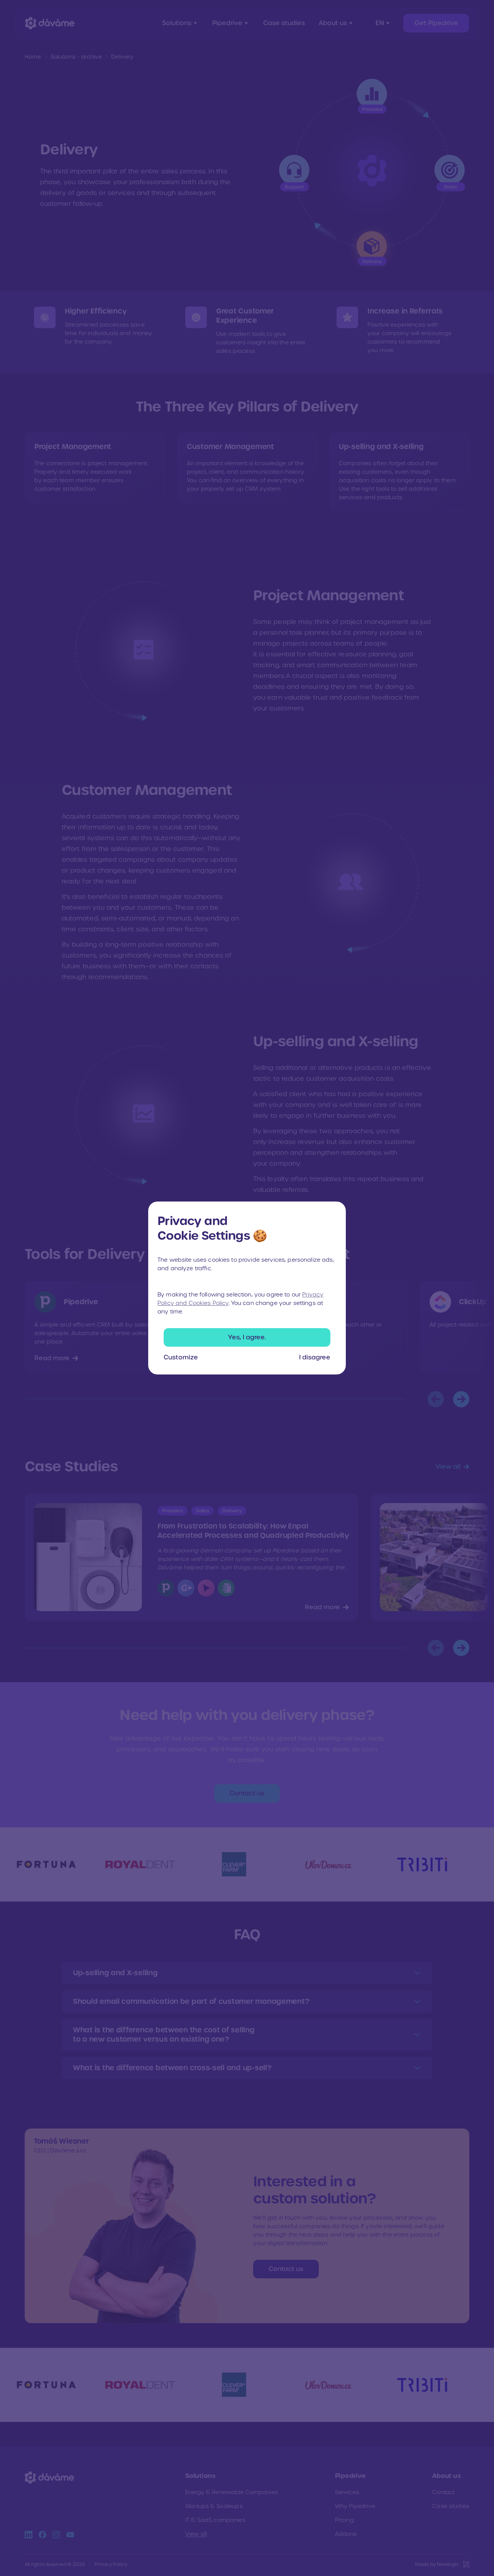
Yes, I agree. (247, 1337)
